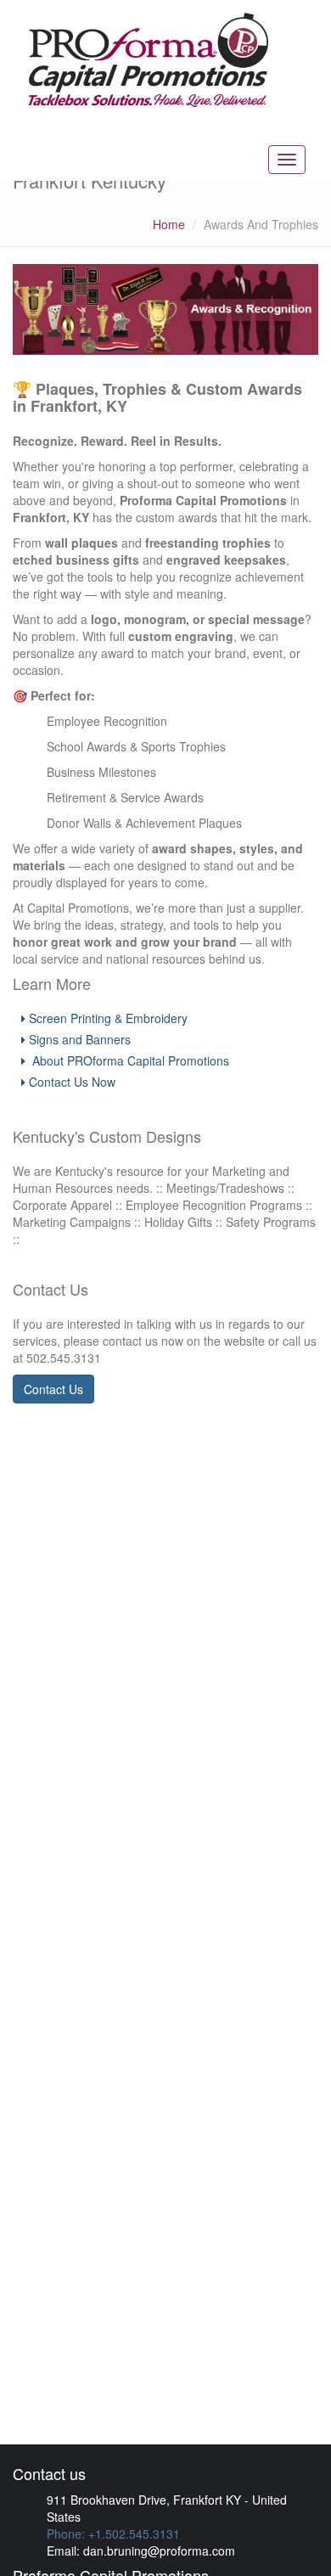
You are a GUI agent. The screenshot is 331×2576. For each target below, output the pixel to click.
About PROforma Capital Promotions (129, 1060)
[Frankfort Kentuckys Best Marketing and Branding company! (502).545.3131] (147, 60)
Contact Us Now (72, 1082)
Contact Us (53, 1389)
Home (169, 224)
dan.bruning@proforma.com (159, 2551)
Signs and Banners (80, 1039)
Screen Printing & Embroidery (108, 1018)
